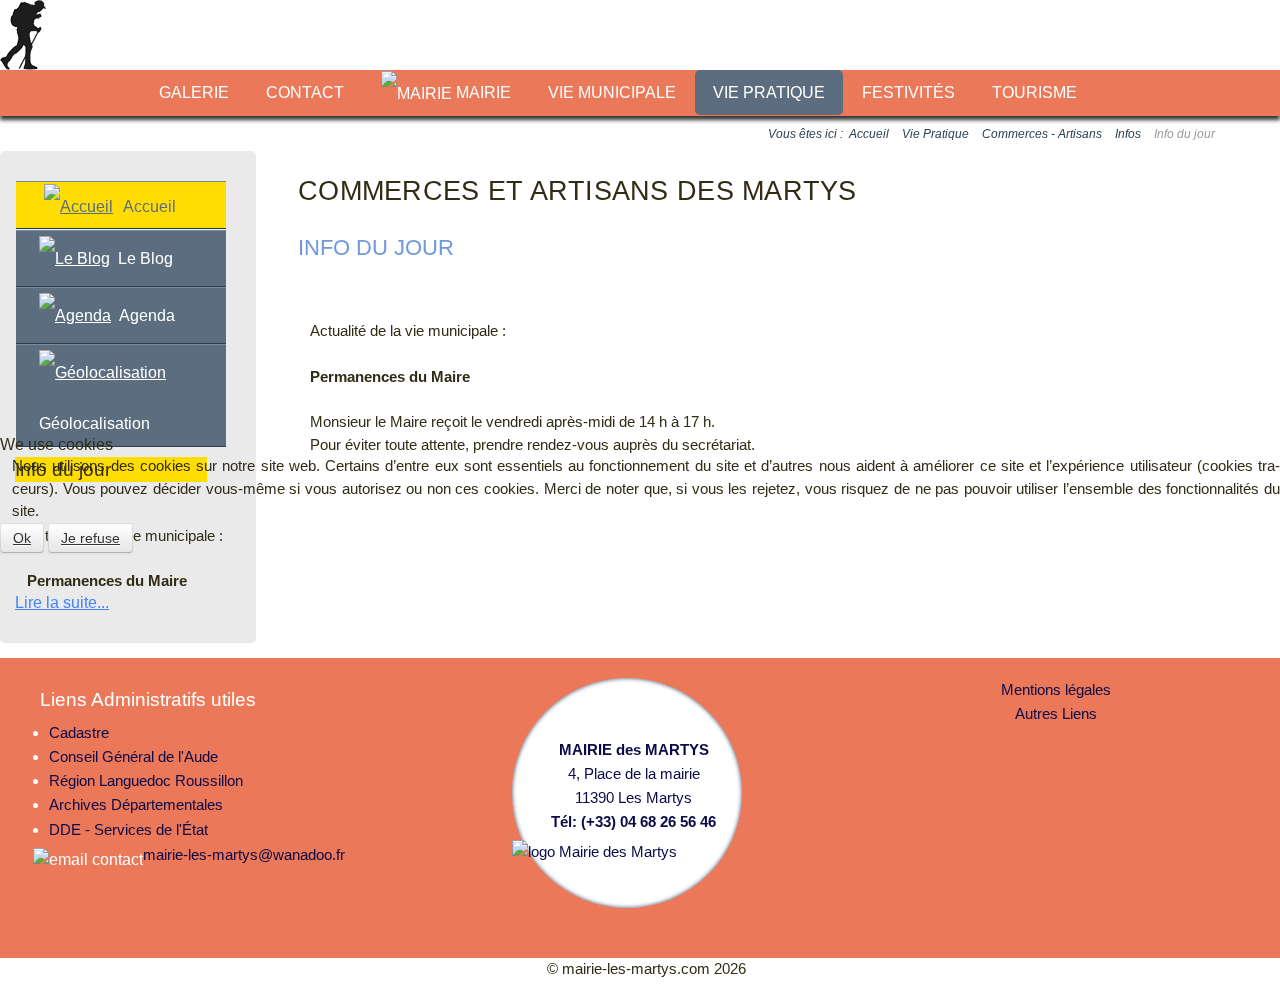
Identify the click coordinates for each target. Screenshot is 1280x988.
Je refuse (90, 538)
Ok (22, 538)
